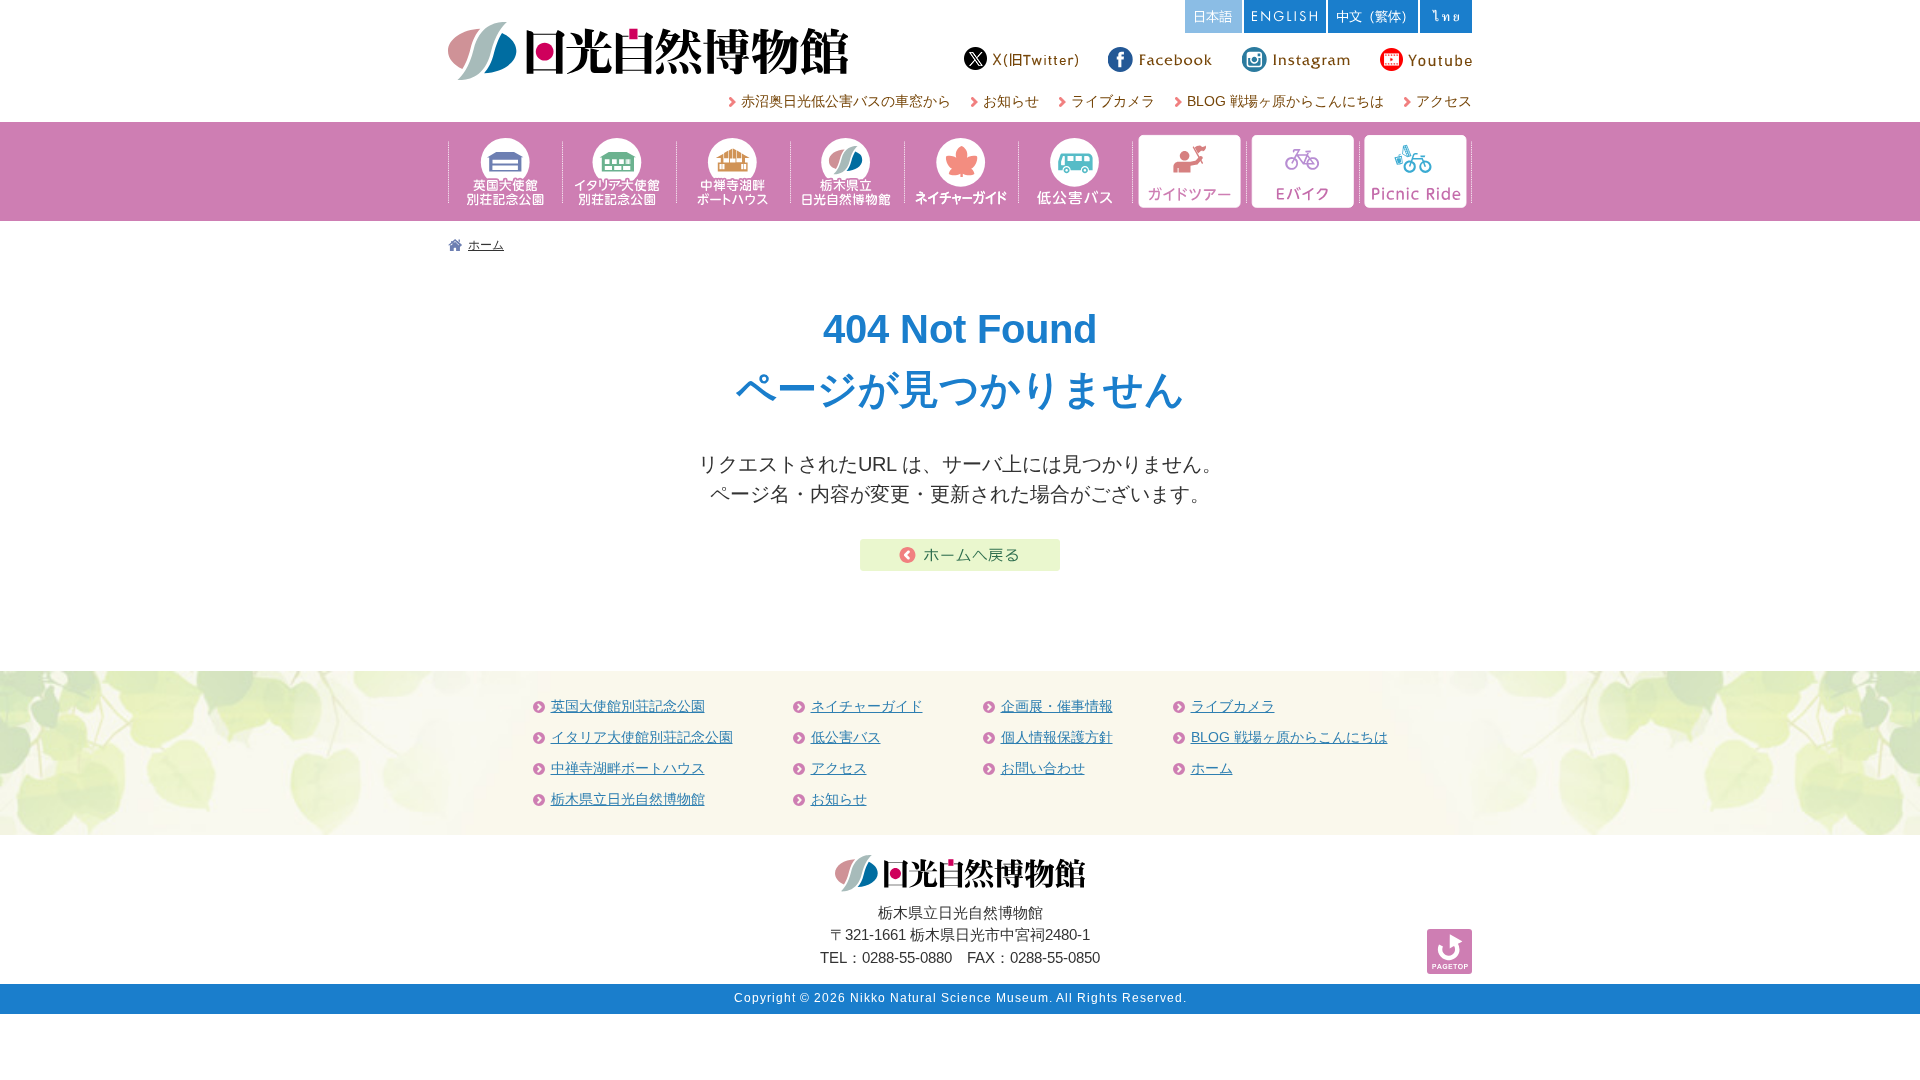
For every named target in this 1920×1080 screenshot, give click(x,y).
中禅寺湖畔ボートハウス (628, 768)
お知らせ (1011, 101)
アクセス (1444, 101)
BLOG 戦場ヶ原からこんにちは (1285, 101)
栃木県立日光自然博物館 (628, 799)
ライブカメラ (1113, 101)
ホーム (486, 245)
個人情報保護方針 (1057, 737)
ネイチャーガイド (867, 706)
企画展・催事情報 (1057, 706)
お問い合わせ (1043, 768)
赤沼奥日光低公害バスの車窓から (846, 101)
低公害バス (846, 737)
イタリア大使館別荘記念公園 (642, 737)
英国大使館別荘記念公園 (628, 706)
